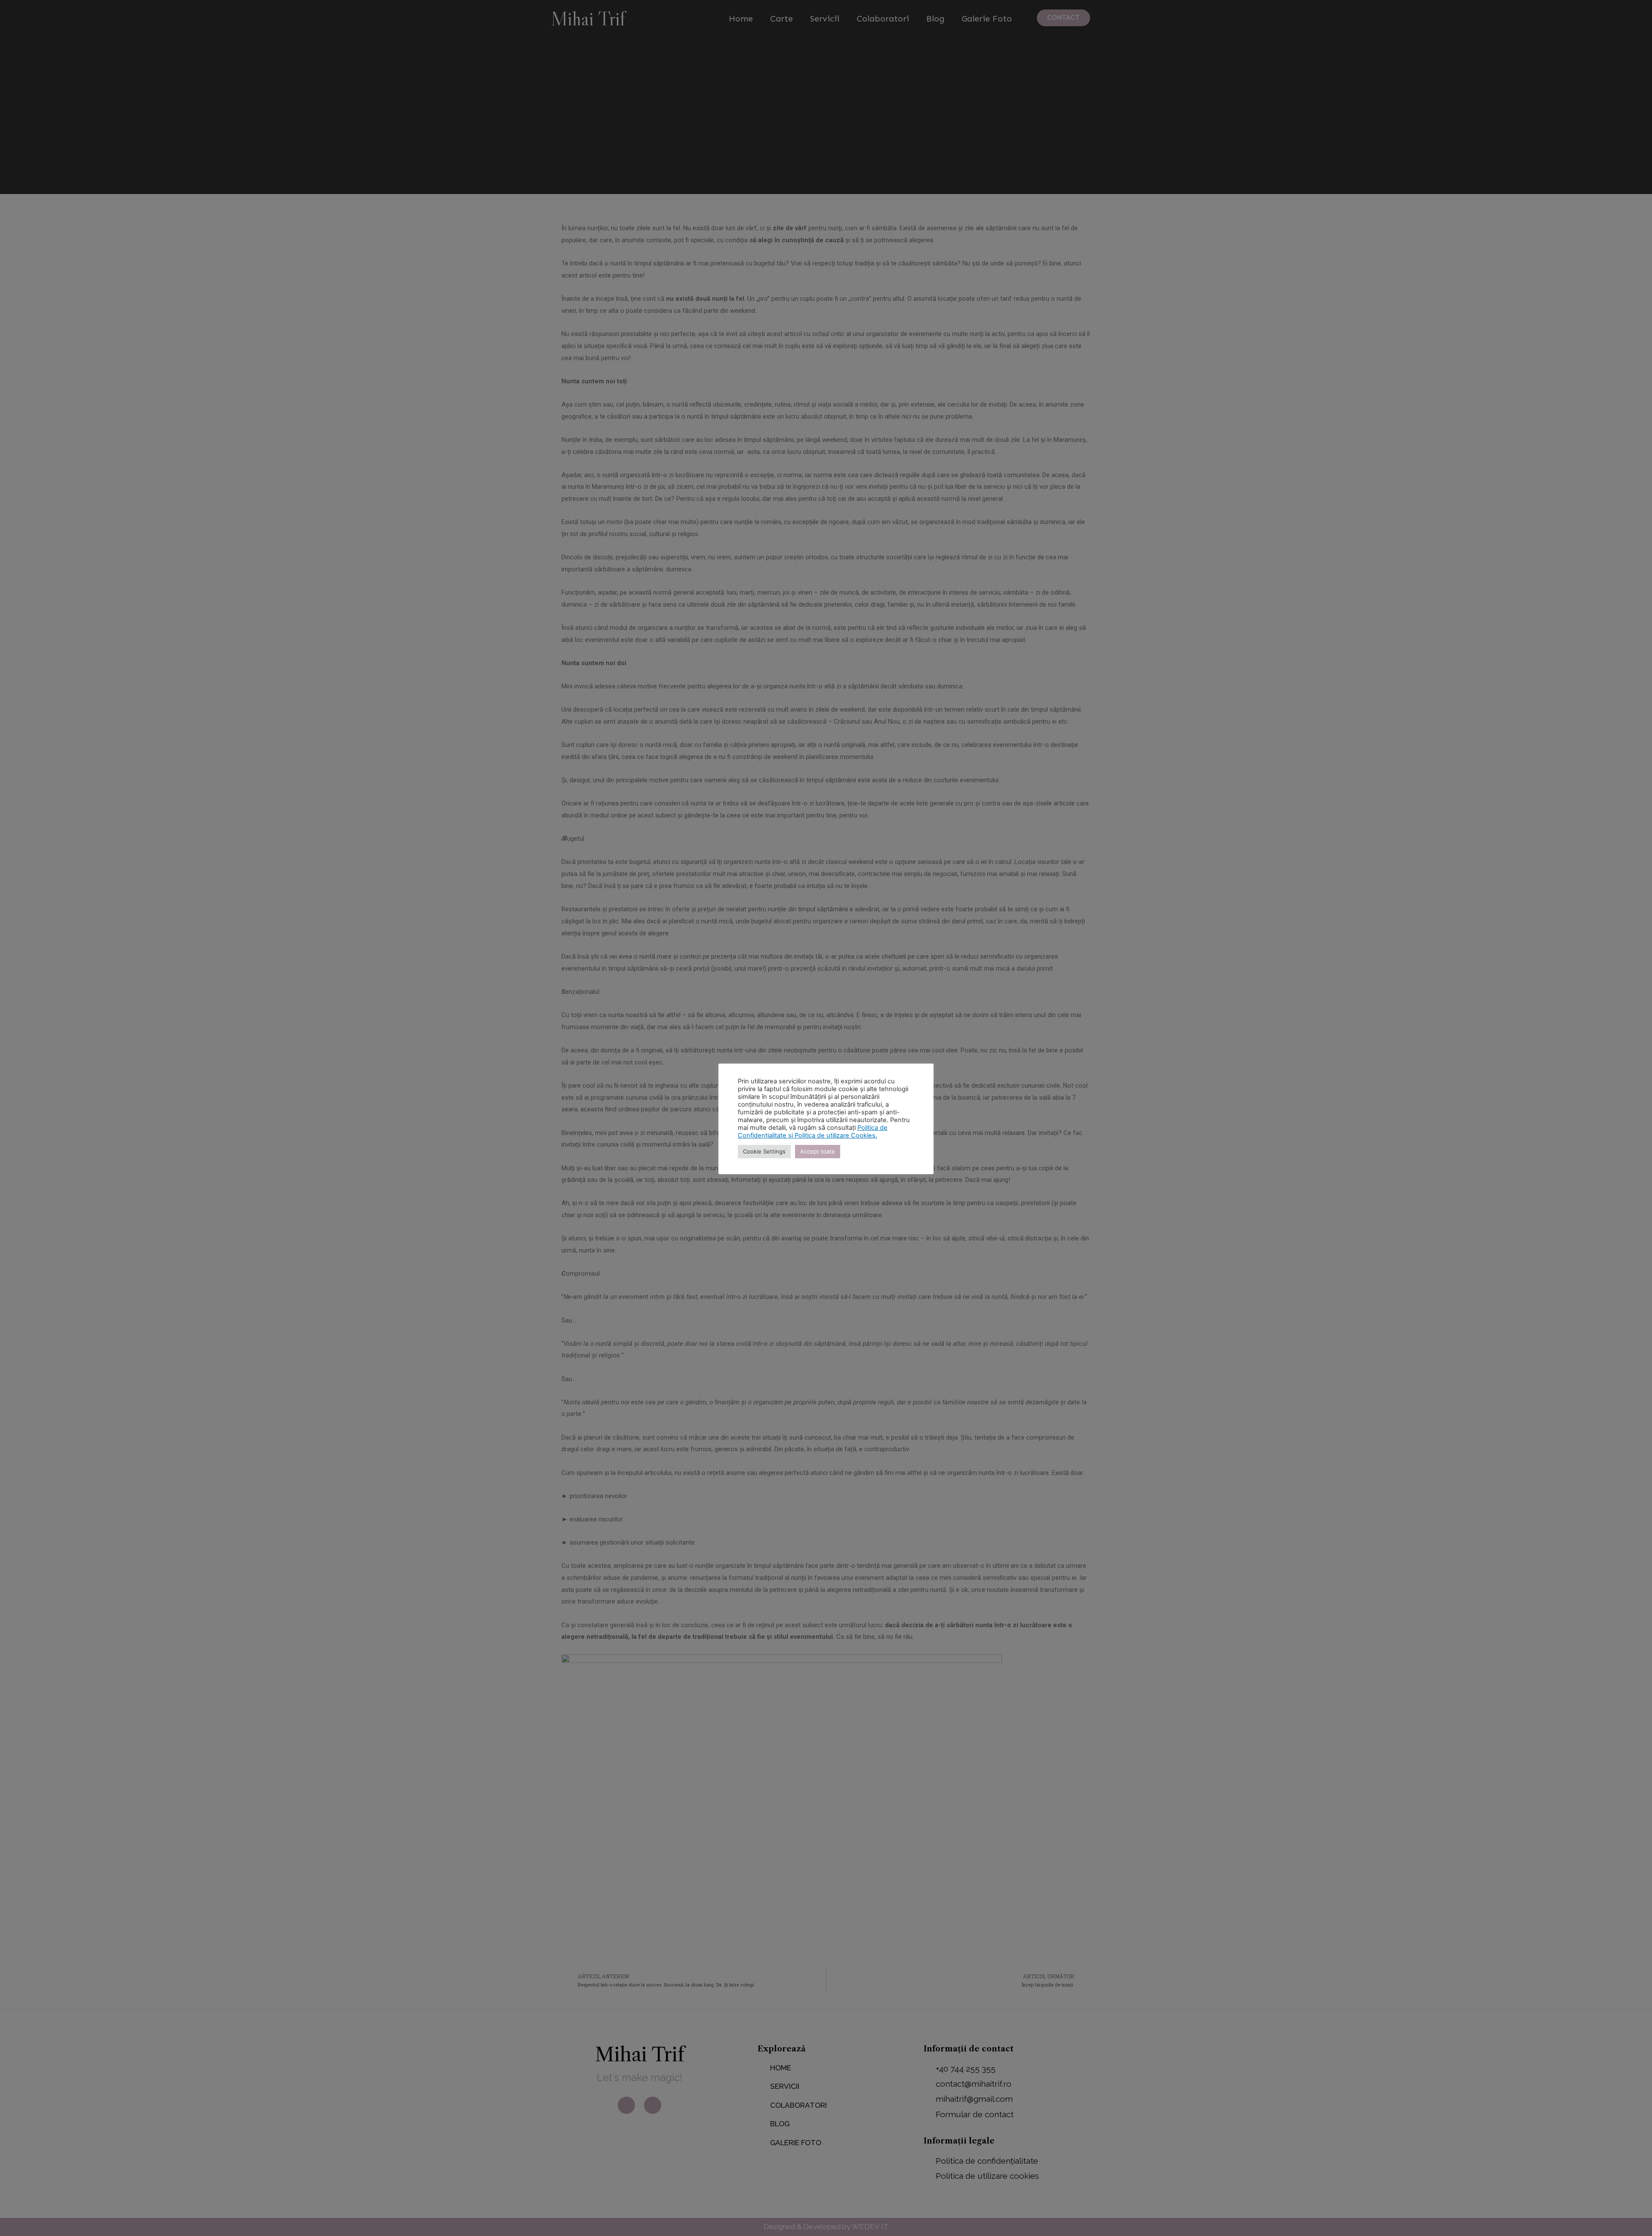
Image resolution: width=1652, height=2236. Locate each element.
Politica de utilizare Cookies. (836, 1135)
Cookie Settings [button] (764, 1151)
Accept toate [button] (818, 1151)
